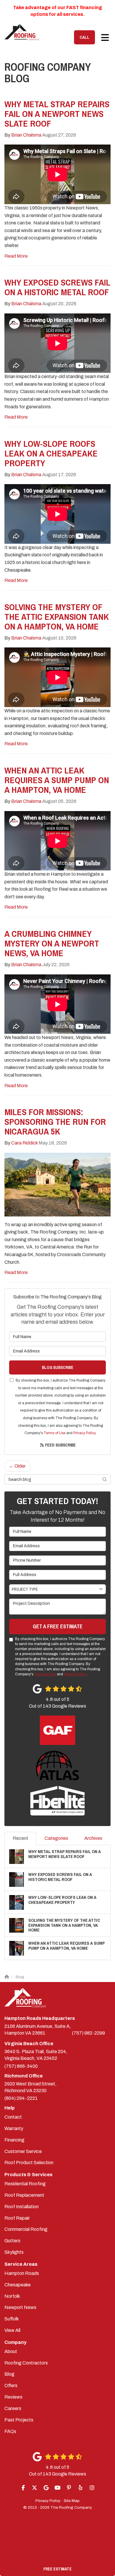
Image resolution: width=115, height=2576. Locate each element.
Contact (13, 2117)
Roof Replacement (24, 2195)
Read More (16, 256)
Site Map (72, 2501)
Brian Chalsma (26, 135)
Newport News (20, 2307)
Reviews (13, 2397)
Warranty (14, 2128)
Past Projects (19, 2420)
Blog (9, 2374)
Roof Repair (17, 2218)
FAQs (10, 2431)
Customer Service (23, 2151)
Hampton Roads (22, 2273)
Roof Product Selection (29, 2163)
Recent (20, 1838)
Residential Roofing (25, 2184)
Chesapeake (18, 2285)
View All (12, 2330)
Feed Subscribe (60, 1445)
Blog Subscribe (58, 1367)
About (11, 2351)
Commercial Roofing (26, 2229)
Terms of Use (55, 1433)
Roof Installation (22, 2207)
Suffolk (12, 2319)
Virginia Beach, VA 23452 (36, 2055)
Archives (93, 1838)
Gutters (12, 2241)
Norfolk (12, 2296)
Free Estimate (57, 2569)
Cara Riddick (24, 1143)
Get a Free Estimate (58, 1626)
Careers (13, 2408)
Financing (14, 2140)
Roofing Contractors (26, 2363)
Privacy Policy (84, 1433)
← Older (17, 1466)
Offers (11, 2385)
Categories (56, 1838)
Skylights (14, 2252)
